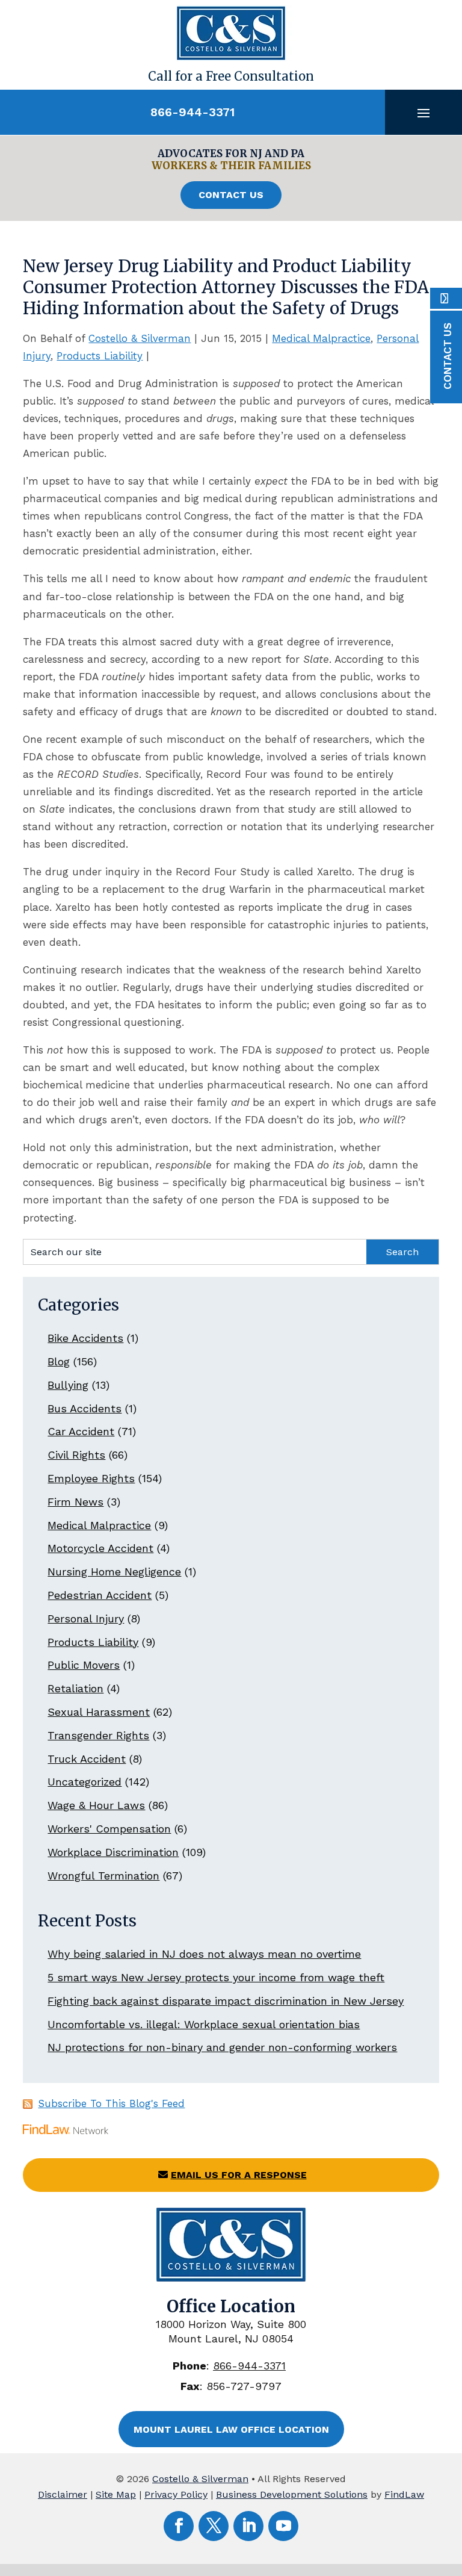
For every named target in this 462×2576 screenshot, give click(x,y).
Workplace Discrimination (113, 1852)
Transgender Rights (98, 1735)
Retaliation (75, 1688)
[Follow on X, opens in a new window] (214, 2526)
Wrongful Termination (103, 1876)
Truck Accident (87, 1759)
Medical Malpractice (321, 338)
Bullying (68, 1385)
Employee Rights (91, 1478)
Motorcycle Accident (100, 1548)
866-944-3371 (192, 112)
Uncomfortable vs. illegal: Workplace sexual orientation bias (204, 2024)
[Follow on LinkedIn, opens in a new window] (248, 2526)
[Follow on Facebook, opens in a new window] (179, 2526)
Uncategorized (85, 1782)
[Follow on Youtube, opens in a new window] (283, 2526)
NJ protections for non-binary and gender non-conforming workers (222, 2047)
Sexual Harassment (99, 1712)
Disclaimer (63, 2494)
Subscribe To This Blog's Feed (111, 2103)
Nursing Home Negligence (114, 1572)
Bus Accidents (85, 1408)
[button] (423, 113)
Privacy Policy (176, 2494)
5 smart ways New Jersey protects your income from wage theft (216, 1977)
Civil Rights (76, 1455)
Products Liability (100, 356)
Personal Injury (86, 1619)
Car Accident (81, 1431)
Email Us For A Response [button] (239, 2175)
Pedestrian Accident (100, 1595)
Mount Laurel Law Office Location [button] (231, 2429)
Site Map (116, 2494)
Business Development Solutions (292, 2494)
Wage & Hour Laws (96, 1805)
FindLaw (404, 2494)
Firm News (75, 1502)
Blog (59, 1361)
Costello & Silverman (140, 338)
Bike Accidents (85, 1338)
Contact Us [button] (231, 195)
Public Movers (84, 1665)
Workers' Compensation (109, 1829)
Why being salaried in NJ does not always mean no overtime (204, 1954)
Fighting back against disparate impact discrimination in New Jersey (226, 2001)
